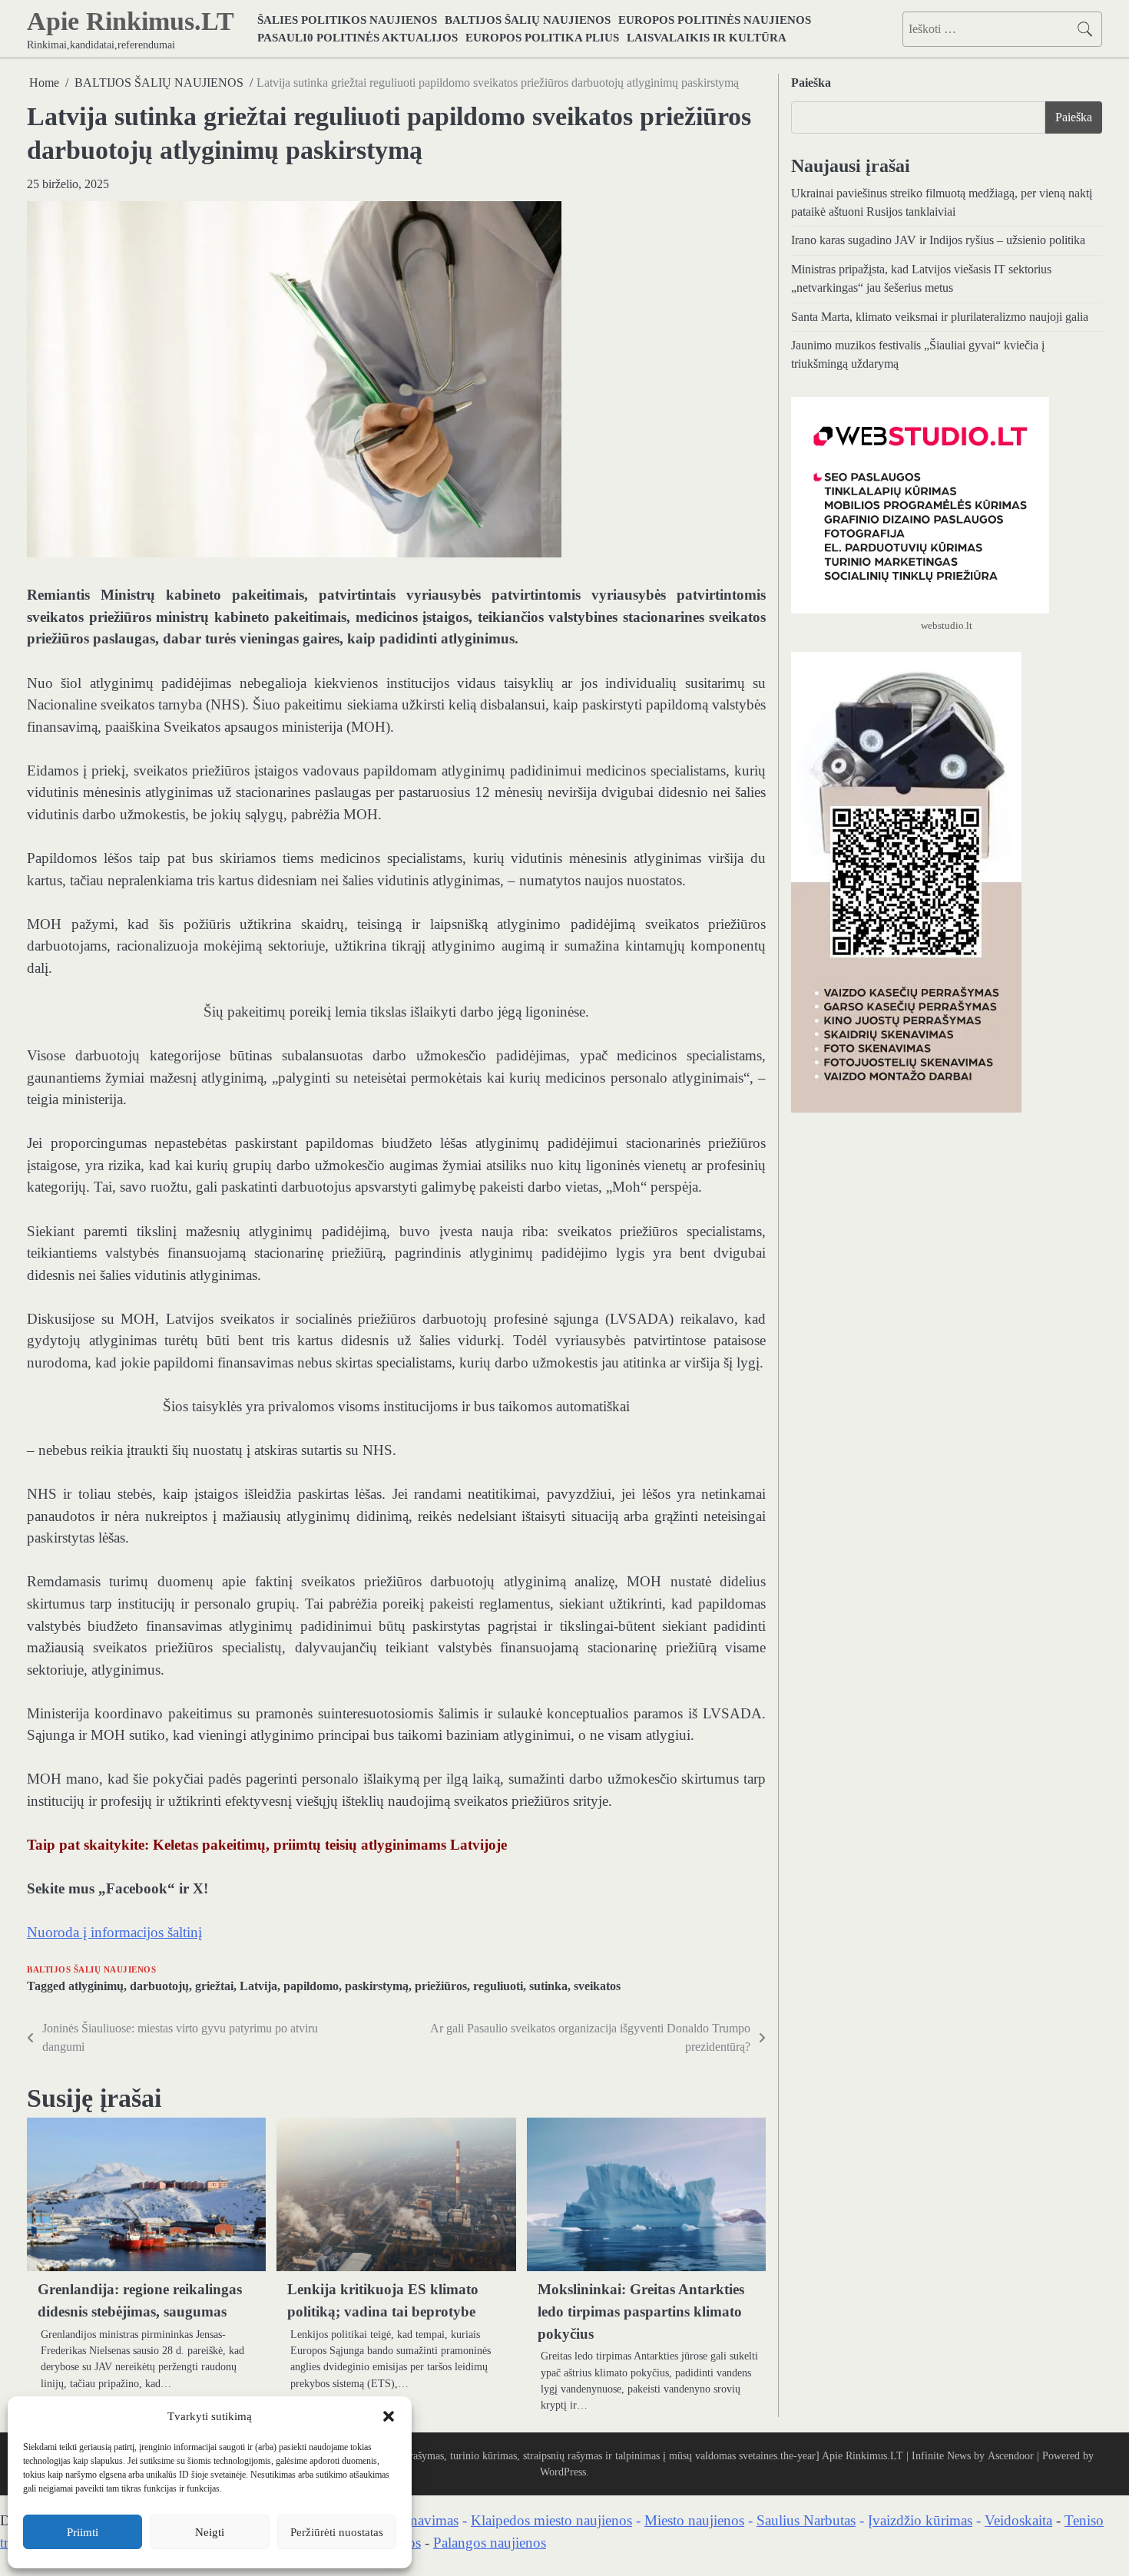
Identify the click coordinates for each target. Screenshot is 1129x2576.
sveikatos (597, 1986)
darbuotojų (159, 1986)
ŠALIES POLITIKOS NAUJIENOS (347, 20)
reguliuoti (498, 1986)
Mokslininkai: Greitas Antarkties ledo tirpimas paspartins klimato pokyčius (641, 2311)
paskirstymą (377, 1986)
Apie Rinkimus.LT (131, 21)
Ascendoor (1011, 2455)
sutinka (548, 1986)
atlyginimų (96, 1986)
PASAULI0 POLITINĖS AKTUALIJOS (358, 37)
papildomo (311, 1986)
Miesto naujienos (694, 2520)
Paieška (811, 83)
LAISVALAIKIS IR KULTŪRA (707, 37)
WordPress (563, 2472)
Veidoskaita (1018, 2520)
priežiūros (441, 1986)
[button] (389, 2416)
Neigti (210, 2532)
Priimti (83, 2532)
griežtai (214, 1986)
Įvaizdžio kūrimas (920, 2520)
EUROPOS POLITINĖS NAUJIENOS (715, 20)
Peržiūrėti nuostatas (337, 2532)
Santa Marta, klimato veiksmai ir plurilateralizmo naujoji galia (940, 317)
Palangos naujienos (490, 2543)
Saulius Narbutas (806, 2520)
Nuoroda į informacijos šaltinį (114, 1932)
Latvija (258, 1986)
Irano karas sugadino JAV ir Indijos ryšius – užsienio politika (938, 241)
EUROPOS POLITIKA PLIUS (542, 37)
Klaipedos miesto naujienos (551, 2520)
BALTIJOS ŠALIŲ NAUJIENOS (528, 20)
